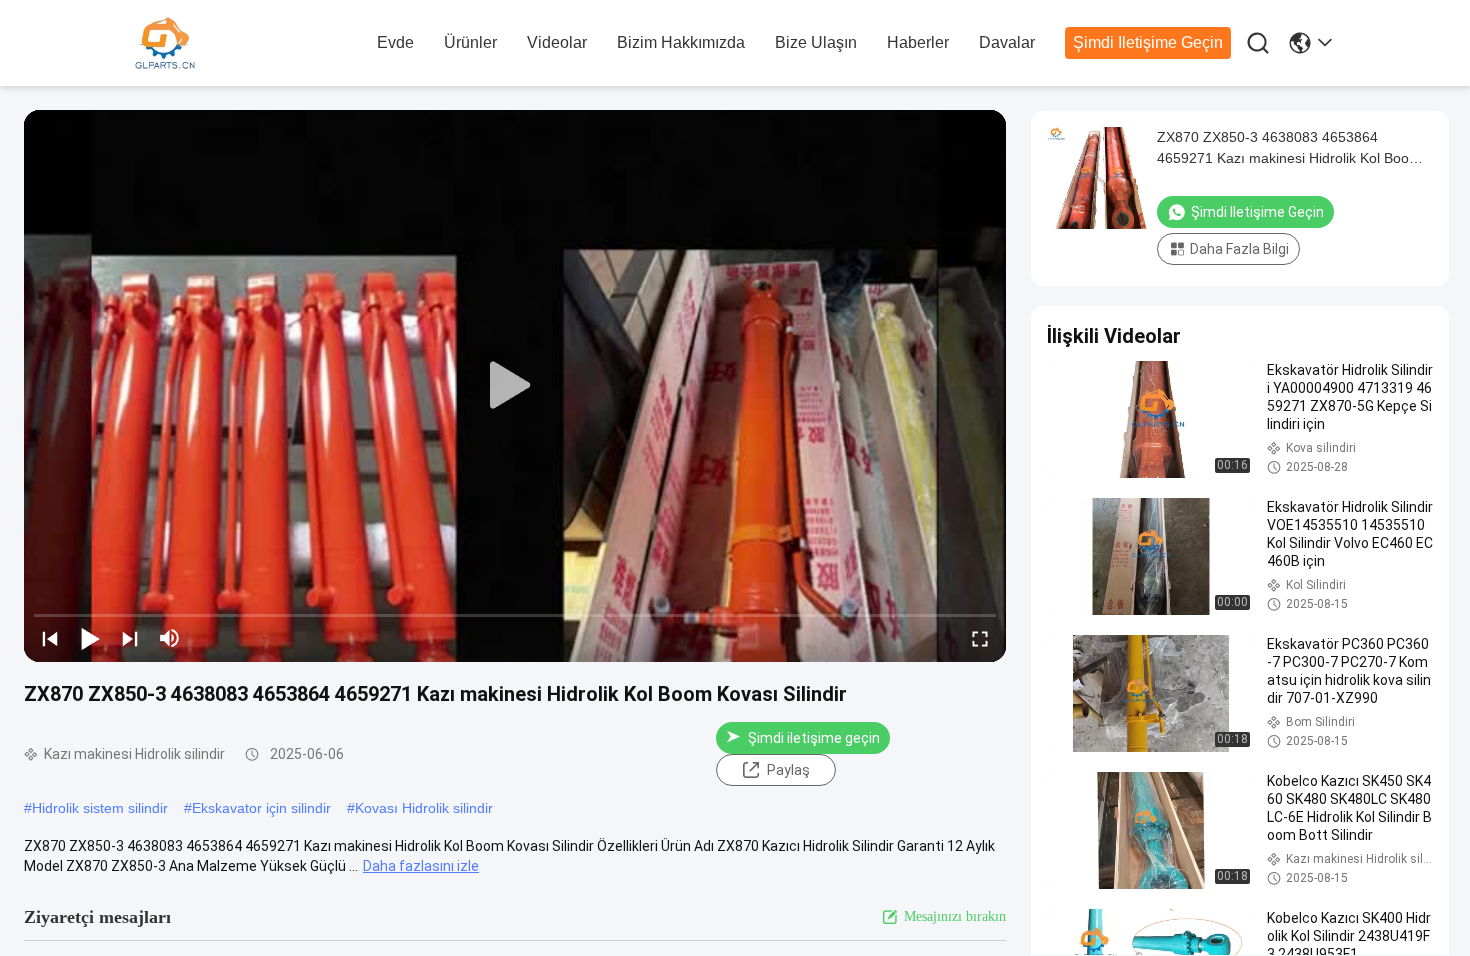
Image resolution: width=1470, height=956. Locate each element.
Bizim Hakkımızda (681, 42)
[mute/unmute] (170, 638)
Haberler (918, 42)
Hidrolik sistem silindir (100, 808)
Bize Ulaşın (816, 42)
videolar (557, 42)
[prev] (50, 638)
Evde (395, 42)
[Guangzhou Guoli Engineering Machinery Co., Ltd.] (245, 44)
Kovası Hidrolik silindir (424, 808)
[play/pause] (90, 638)
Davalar (1007, 42)
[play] (515, 386)
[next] (130, 638)
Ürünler (470, 42)
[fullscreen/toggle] (980, 638)
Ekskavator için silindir (261, 808)
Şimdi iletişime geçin (1148, 42)
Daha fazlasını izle (421, 866)
